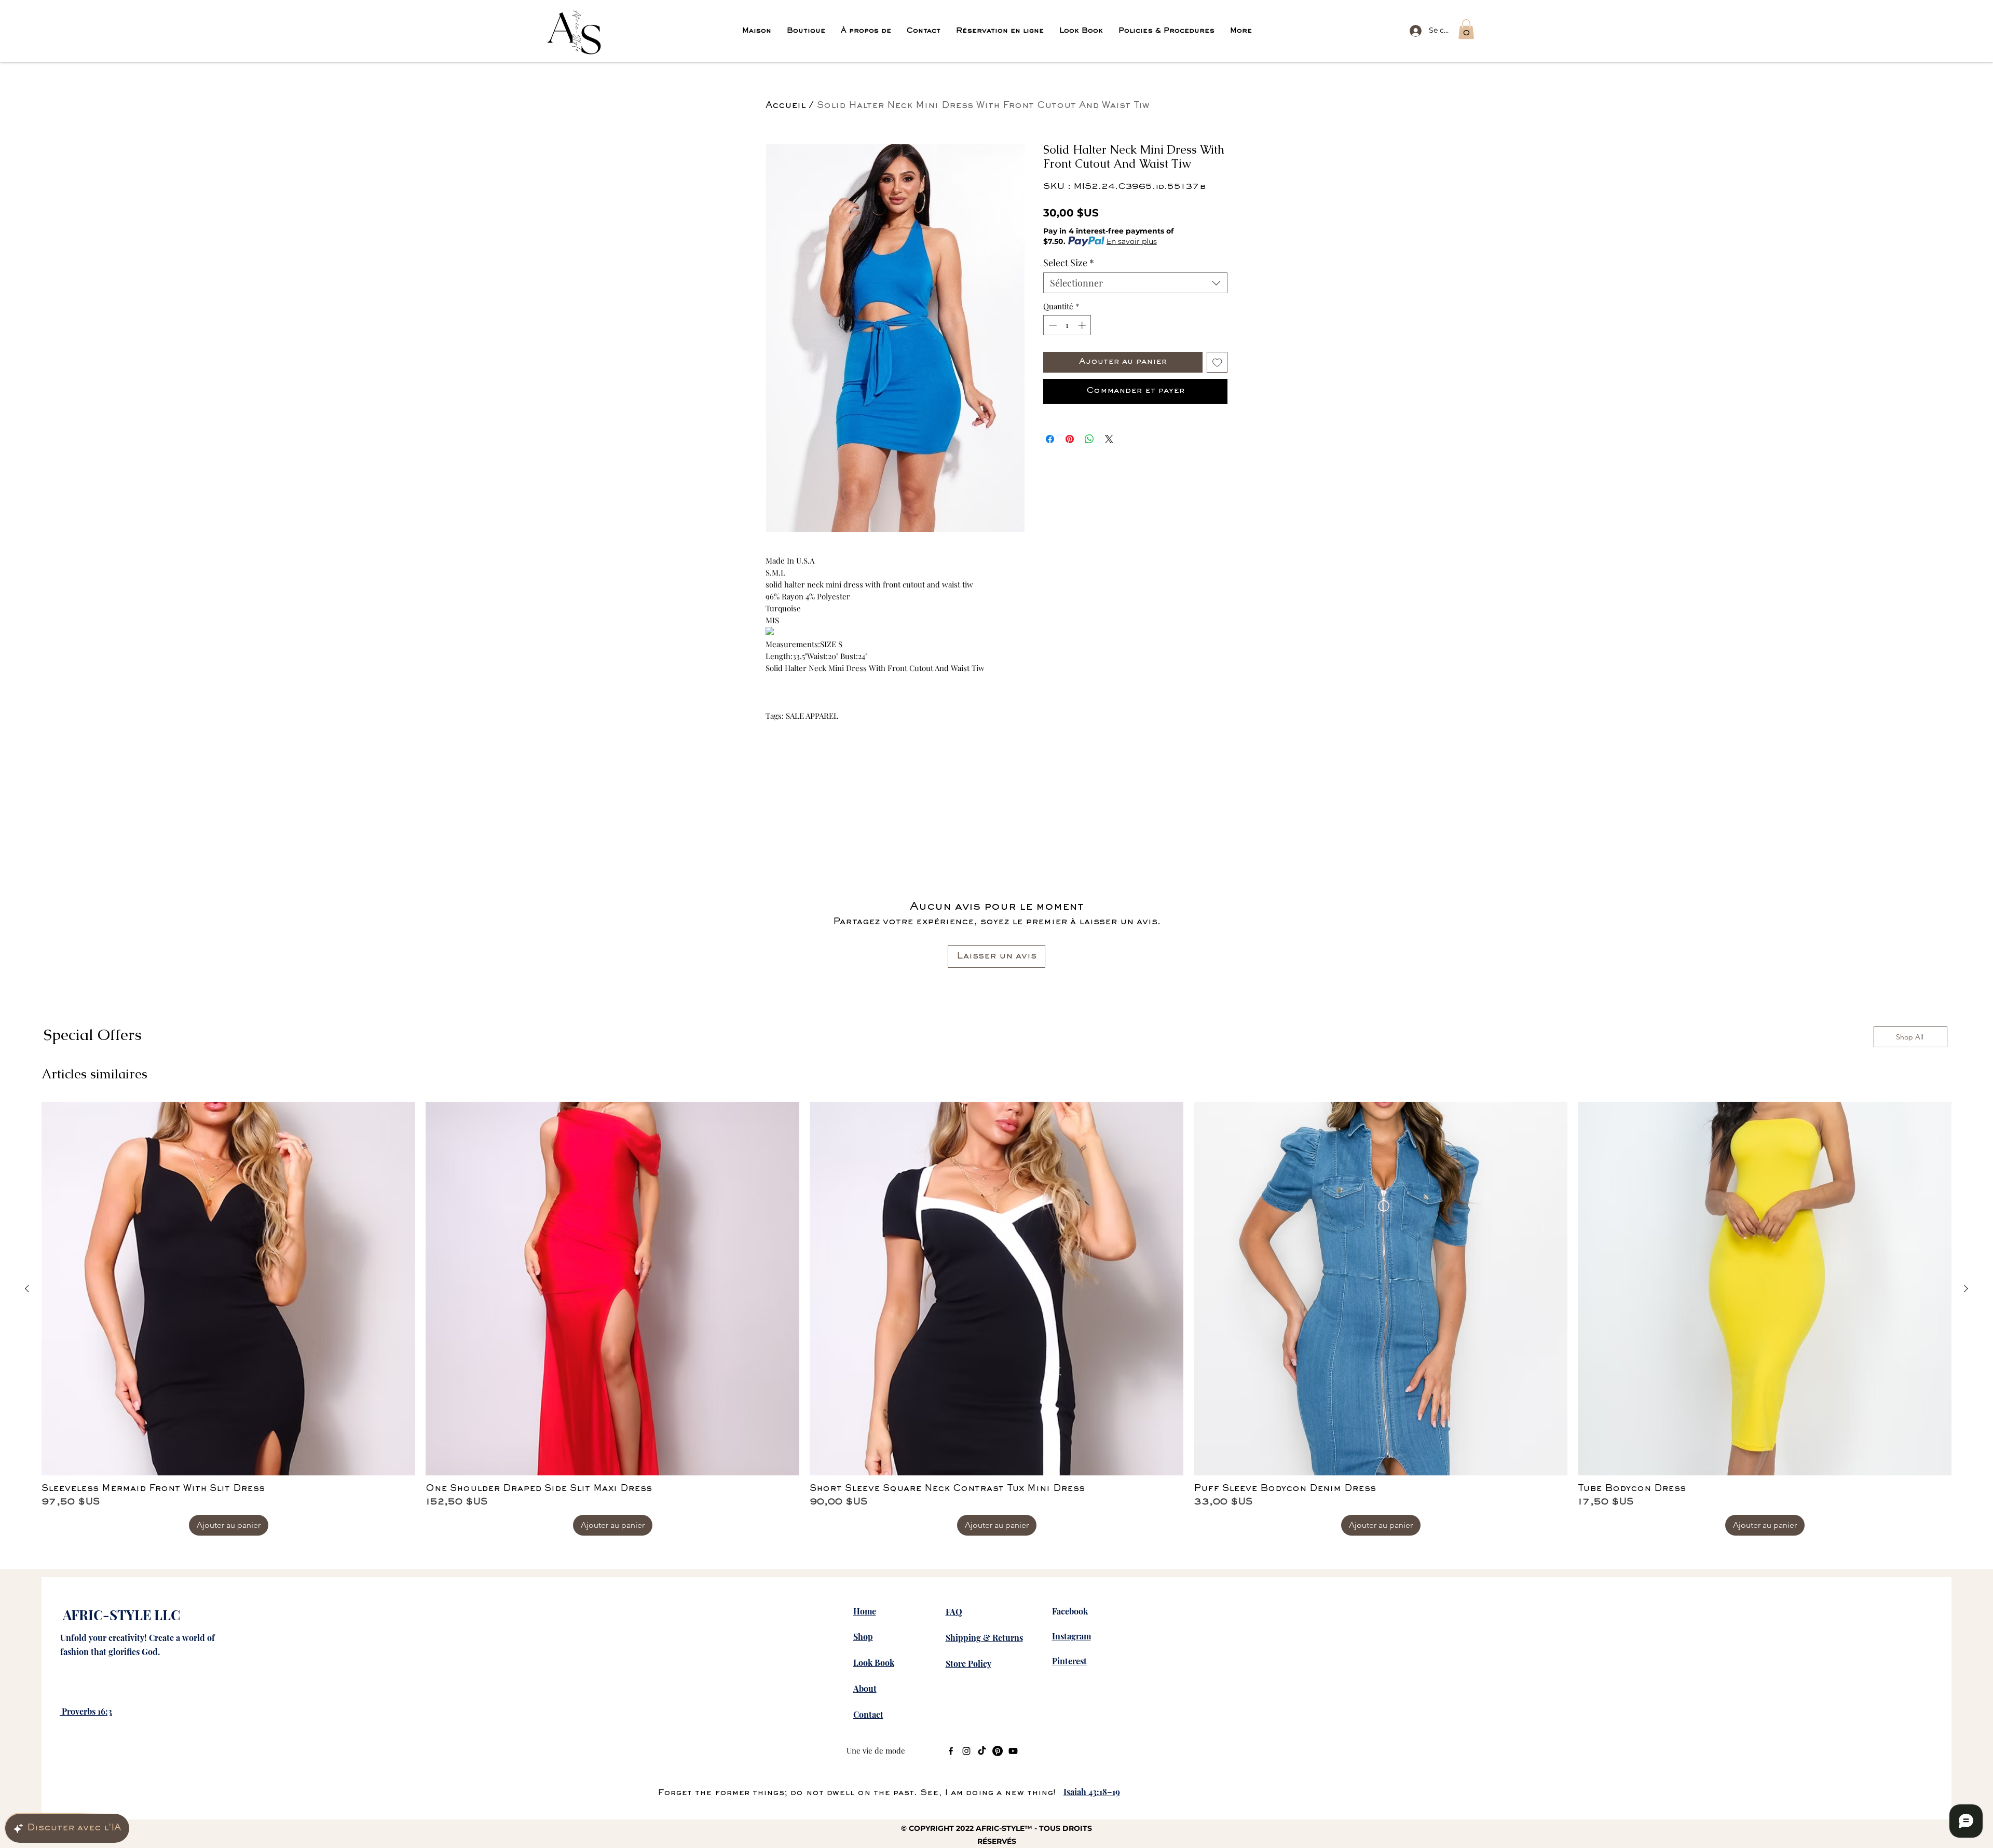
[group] (996, 1319)
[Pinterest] (998, 1751)
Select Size (1069, 263)
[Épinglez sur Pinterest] (1070, 439)
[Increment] (1083, 325)
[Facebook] (951, 1751)
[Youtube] (1013, 1751)
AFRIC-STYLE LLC (121, 1615)
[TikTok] (982, 1751)
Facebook (1070, 1611)
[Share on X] (1109, 439)
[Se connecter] (1414, 30)
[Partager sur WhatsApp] (1089, 439)
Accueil (786, 106)
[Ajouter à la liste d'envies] (1217, 362)
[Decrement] (1052, 325)
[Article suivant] (1966, 1289)
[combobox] (1135, 283)
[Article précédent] (27, 1289)
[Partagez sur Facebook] (1050, 439)
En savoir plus (1132, 241)
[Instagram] (966, 1751)
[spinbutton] (1067, 325)
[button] (1466, 29)
